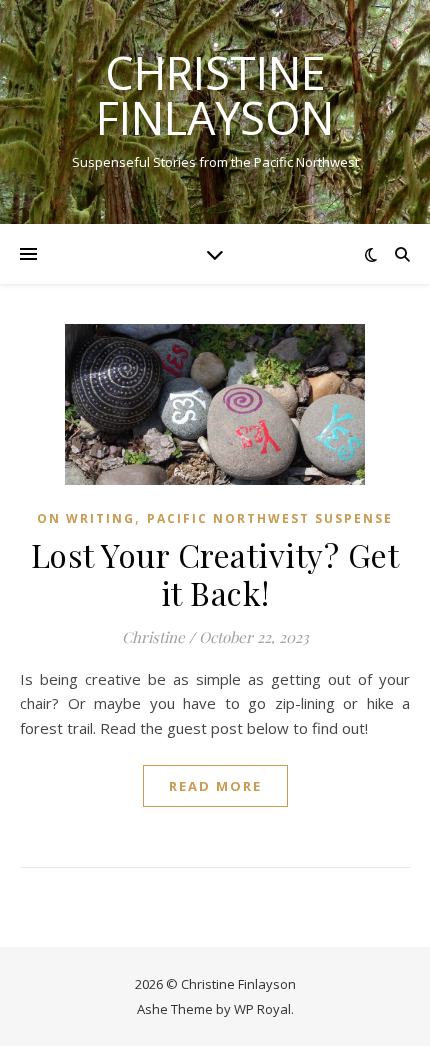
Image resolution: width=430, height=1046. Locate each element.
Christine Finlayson (215, 95)
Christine (153, 637)
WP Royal (262, 1009)
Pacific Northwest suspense (270, 518)
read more (215, 786)
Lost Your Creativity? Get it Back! (215, 573)
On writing (86, 518)
